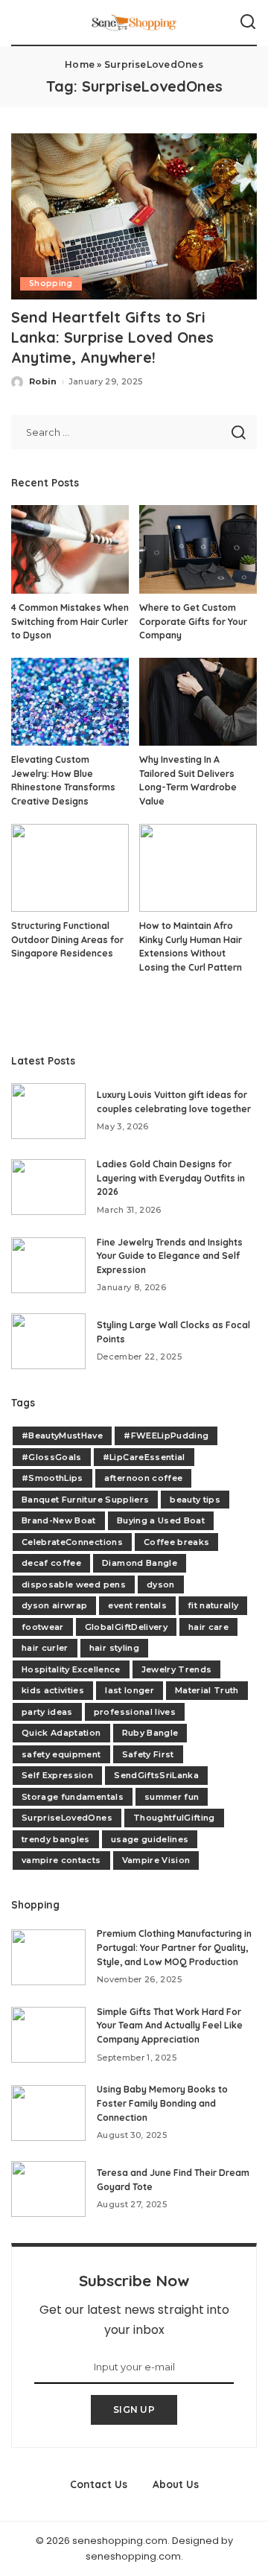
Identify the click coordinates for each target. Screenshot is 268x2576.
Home (80, 64)
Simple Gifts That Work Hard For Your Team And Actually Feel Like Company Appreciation (170, 2025)
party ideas (47, 1712)
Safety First (148, 1754)
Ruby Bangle (150, 1733)
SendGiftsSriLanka (156, 1775)
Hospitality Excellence (71, 1669)
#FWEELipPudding (166, 1435)
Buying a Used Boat (161, 1520)
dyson (161, 1584)
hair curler (45, 1648)
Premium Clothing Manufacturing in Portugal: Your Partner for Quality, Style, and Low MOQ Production (174, 1947)
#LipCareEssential (144, 1457)
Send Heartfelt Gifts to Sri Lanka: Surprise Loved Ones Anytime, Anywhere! (112, 337)
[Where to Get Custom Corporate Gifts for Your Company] (198, 549)
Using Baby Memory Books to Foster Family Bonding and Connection (162, 2103)
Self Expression (57, 1775)
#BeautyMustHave (62, 1435)
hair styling (114, 1648)
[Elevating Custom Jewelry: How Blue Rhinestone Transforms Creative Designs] (70, 702)
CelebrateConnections (72, 1542)
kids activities (53, 1690)
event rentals (137, 1605)
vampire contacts (61, 1860)
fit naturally (213, 1605)
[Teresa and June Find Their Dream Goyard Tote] (48, 2189)
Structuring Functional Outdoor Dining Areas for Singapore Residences (67, 939)
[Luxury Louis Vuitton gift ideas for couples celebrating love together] (48, 1111)
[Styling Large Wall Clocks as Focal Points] (48, 1341)
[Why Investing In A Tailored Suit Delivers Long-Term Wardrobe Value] (198, 702)
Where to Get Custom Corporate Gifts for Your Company (193, 621)
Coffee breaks (176, 1542)
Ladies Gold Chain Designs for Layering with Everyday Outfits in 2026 (171, 1178)
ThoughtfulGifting (174, 1818)
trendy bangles (56, 1839)
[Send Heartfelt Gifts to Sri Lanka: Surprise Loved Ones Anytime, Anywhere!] (134, 216)
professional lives (135, 1712)
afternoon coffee (144, 1478)
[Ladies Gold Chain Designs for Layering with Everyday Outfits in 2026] (48, 1187)
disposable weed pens (74, 1584)
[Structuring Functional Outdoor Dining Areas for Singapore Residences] (70, 868)
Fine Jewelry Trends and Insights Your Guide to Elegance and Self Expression (170, 1256)
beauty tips (195, 1500)
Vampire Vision (156, 1860)
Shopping (51, 283)
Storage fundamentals (73, 1797)
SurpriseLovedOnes (67, 1818)
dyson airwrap (54, 1605)
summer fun (172, 1797)
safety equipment (61, 1754)
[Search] (248, 22)
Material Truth (207, 1690)
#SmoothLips (52, 1478)
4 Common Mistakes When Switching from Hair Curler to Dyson (70, 621)
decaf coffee (51, 1563)
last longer (130, 1690)
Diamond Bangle (140, 1563)
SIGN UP (134, 2410)
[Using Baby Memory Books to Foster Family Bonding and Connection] (48, 2113)
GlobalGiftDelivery (126, 1627)
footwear (43, 1627)
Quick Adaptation (61, 1733)
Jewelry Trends (177, 1669)
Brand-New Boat (59, 1520)
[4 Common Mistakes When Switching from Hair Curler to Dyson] (70, 549)
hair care (208, 1627)
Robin (43, 381)
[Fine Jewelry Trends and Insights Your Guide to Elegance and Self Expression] (48, 1265)
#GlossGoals (52, 1457)
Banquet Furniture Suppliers (85, 1500)
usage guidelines (150, 1839)
